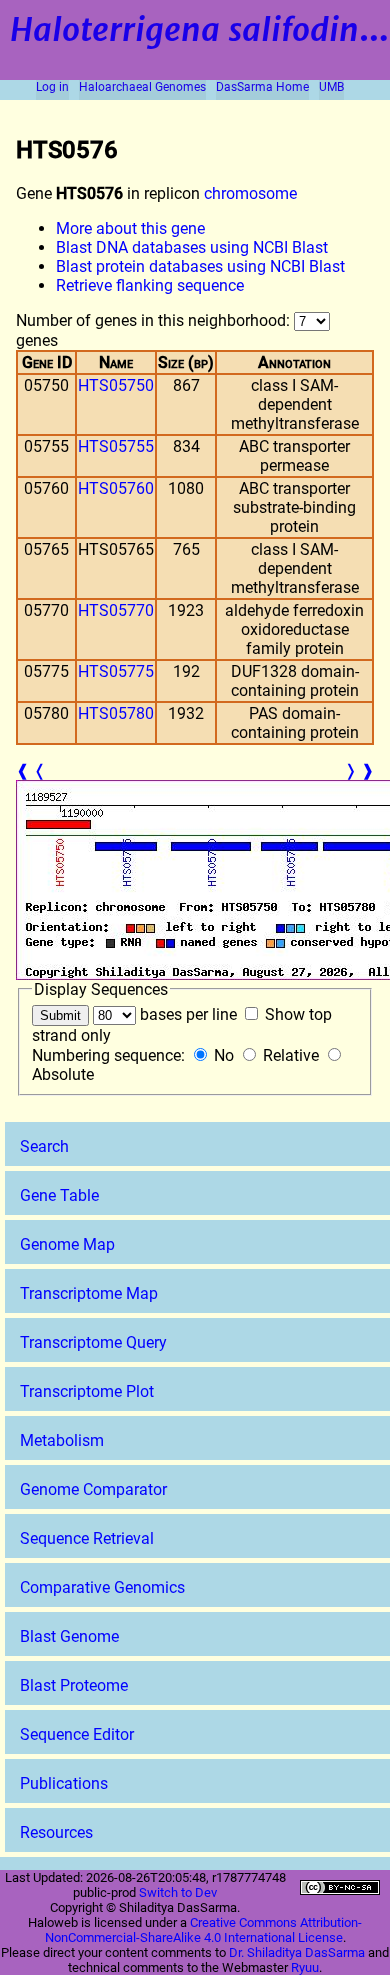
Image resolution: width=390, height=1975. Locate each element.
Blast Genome (69, 1636)
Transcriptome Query (93, 1342)
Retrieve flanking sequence (150, 285)
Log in (52, 87)
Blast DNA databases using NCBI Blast (192, 247)
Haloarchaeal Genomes (142, 87)
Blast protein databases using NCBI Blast (200, 266)
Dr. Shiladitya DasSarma (297, 1952)
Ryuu (305, 1967)
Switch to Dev (178, 1892)
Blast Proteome (74, 1685)
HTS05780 (116, 713)
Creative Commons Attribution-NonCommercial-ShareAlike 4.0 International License (204, 1930)
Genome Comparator (93, 1489)
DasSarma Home (262, 87)
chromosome (250, 193)
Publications (64, 1783)
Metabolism (62, 1440)
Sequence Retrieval (87, 1538)
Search (44, 1146)
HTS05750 (116, 385)
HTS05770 (116, 610)
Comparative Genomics (102, 1587)
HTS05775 (116, 671)
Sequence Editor (77, 1734)
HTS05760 (116, 488)
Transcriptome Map (89, 1293)
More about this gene (130, 228)
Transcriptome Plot (87, 1391)
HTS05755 (116, 446)
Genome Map (67, 1244)
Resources (56, 1832)
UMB (331, 87)
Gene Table (59, 1195)
